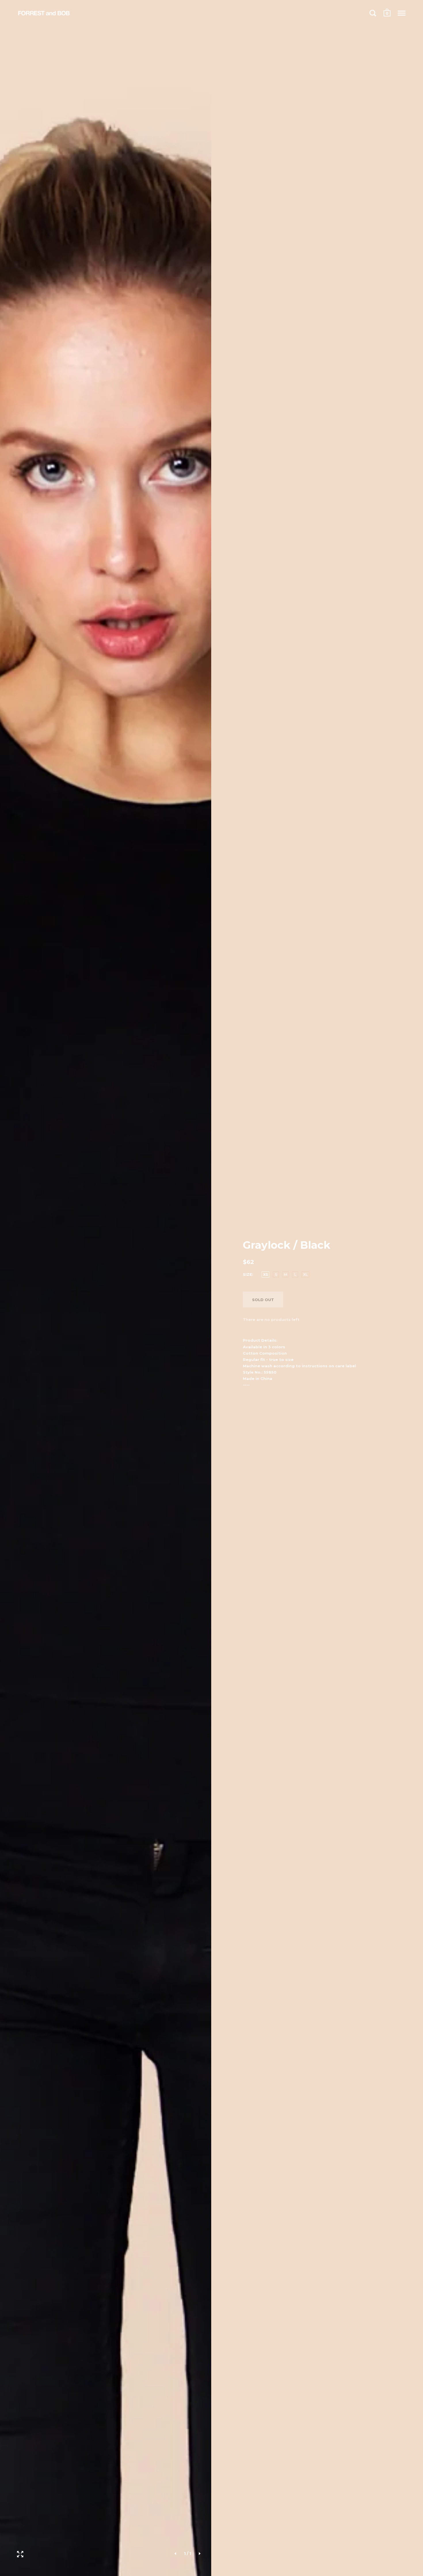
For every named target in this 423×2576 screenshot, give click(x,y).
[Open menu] (402, 13)
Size (247, 1274)
